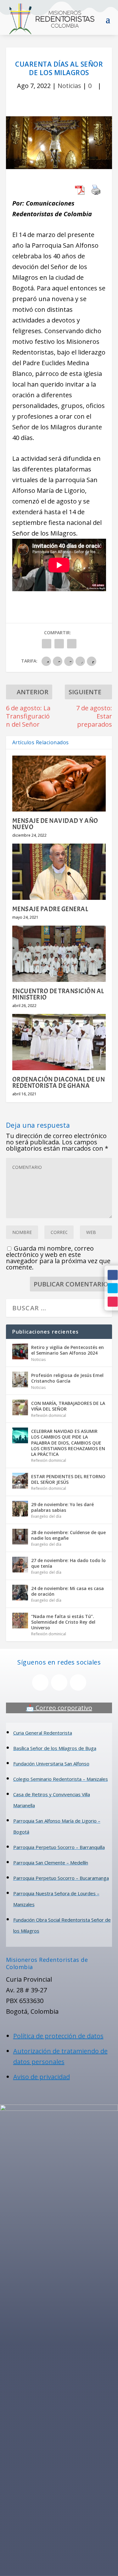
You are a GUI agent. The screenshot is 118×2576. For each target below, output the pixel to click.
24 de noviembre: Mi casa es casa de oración (67, 1591)
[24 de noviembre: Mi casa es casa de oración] (20, 1593)
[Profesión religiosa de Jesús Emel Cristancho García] (20, 1379)
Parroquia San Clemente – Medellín (51, 1863)
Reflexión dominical (49, 1415)
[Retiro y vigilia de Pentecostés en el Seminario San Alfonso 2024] (20, 1351)
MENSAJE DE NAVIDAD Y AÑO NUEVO (55, 824)
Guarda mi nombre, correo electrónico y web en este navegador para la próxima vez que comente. (58, 1258)
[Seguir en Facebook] (113, 1275)
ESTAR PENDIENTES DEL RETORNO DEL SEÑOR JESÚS (68, 1479)
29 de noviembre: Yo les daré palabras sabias (62, 1507)
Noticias (69, 86)
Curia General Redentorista (43, 1733)
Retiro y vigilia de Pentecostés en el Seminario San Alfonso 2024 (67, 1350)
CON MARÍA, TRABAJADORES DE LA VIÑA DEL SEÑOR (68, 1406)
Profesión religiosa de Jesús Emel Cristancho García (67, 1378)
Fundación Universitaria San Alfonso (51, 1764)
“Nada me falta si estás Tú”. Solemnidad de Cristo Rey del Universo (63, 1622)
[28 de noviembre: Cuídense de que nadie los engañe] (20, 1537)
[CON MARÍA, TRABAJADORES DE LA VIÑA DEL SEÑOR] (20, 1407)
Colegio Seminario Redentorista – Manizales (61, 1779)
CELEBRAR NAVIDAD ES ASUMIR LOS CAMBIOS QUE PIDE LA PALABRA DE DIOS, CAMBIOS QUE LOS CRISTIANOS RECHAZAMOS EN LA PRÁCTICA (68, 1443)
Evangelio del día (46, 1516)
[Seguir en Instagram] (113, 1302)
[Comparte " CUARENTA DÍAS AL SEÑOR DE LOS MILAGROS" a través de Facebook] (47, 644)
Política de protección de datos (58, 2036)
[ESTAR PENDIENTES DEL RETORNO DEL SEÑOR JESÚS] (20, 1481)
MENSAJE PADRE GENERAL (50, 909)
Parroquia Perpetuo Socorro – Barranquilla (59, 1847)
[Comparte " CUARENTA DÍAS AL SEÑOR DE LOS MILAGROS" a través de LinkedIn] (72, 644)
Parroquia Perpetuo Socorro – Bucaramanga (61, 1878)
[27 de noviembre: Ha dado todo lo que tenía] (20, 1565)
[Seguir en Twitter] (113, 1288)
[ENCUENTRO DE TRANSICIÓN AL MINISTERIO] (59, 954)
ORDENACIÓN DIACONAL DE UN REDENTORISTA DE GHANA (59, 1082)
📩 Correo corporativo (59, 1708)
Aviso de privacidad (42, 2077)
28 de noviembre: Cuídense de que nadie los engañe (68, 1535)
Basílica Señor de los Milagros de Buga (55, 1748)
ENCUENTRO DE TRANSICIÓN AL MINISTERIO (58, 994)
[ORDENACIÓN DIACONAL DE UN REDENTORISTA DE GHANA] (59, 1042)
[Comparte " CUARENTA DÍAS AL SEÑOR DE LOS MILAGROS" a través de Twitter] (59, 644)
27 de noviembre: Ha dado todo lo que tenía (68, 1563)
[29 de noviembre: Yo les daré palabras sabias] (20, 1509)
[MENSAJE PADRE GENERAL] (59, 872)
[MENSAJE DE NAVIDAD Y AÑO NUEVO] (59, 784)
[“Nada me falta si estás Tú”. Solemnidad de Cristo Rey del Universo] (20, 1621)
